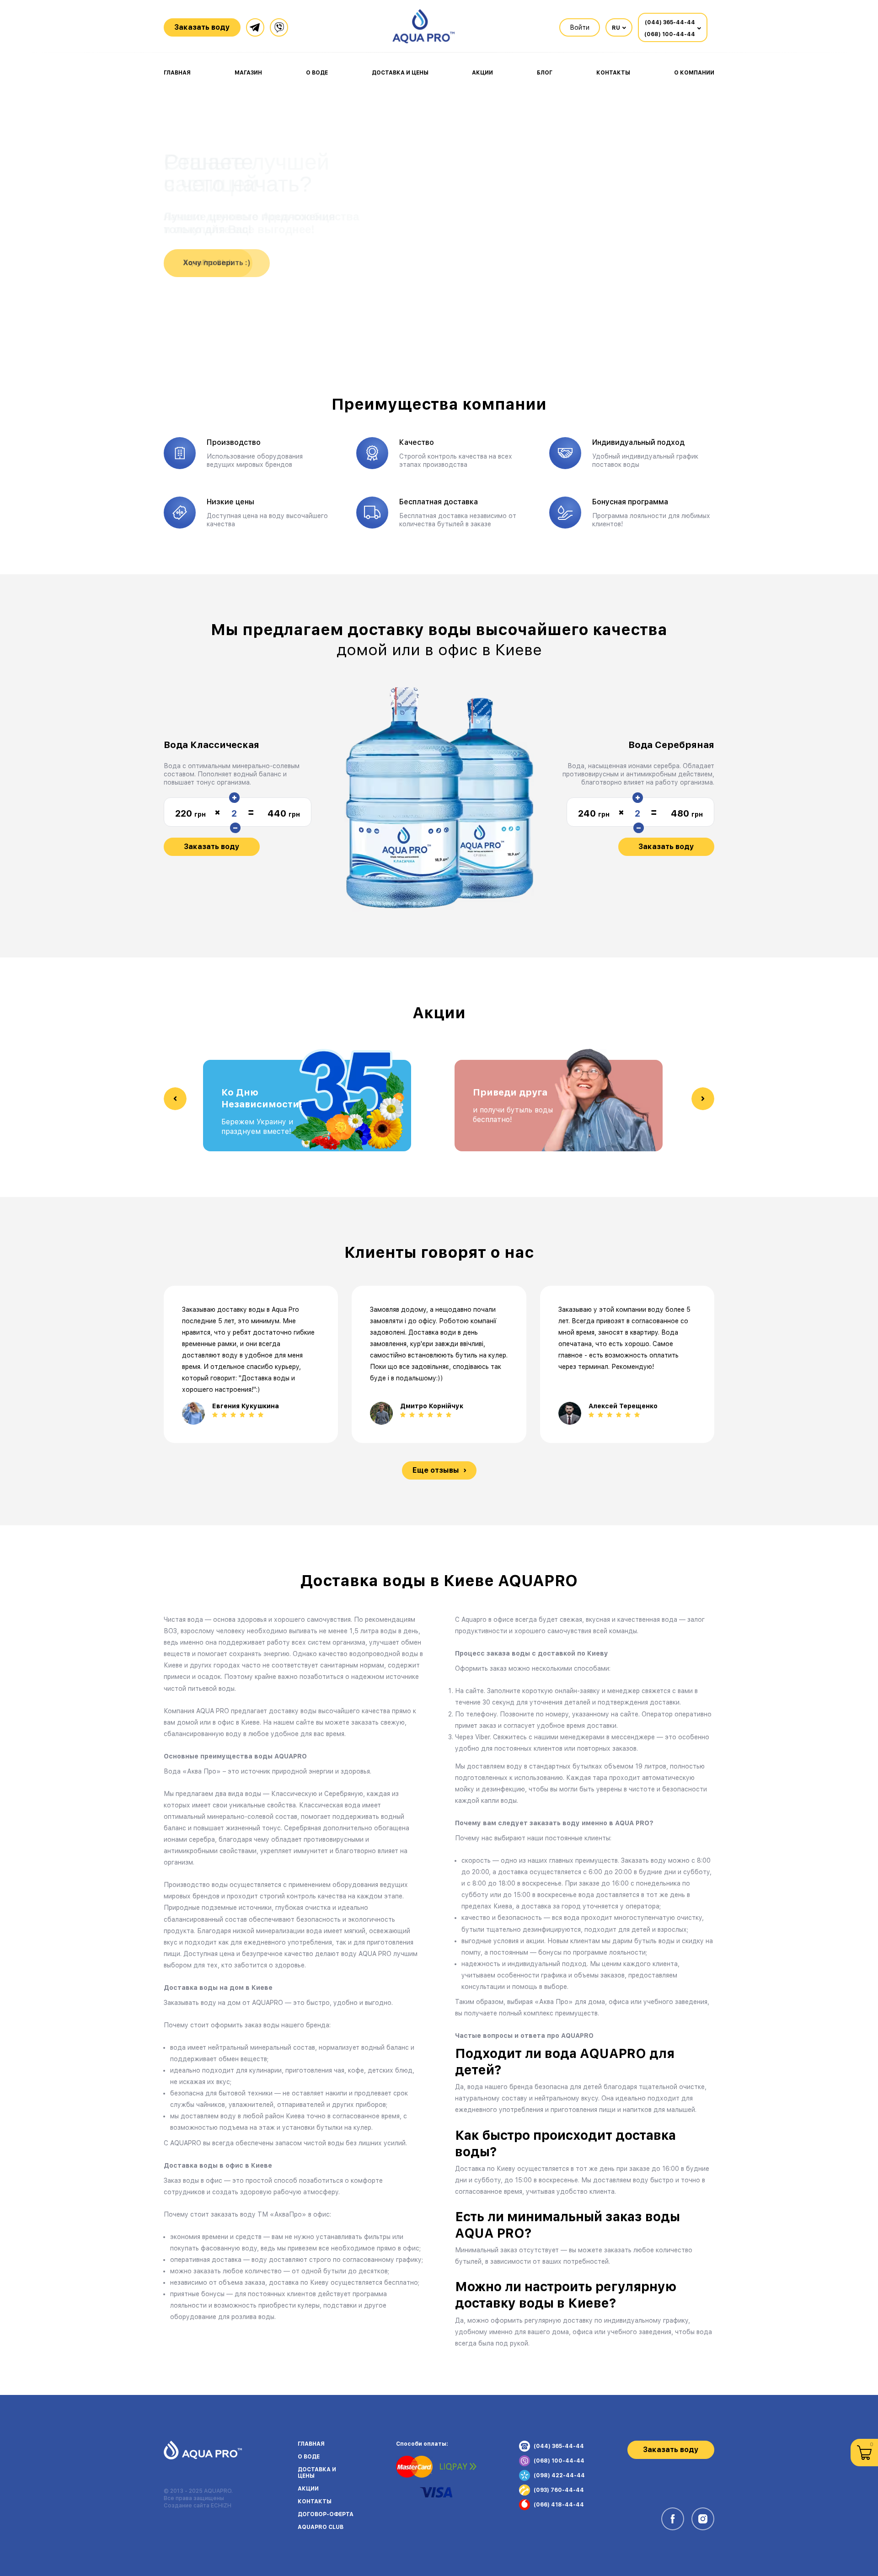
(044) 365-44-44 (670, 22)
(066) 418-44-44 (559, 2505)
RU (616, 28)
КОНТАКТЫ (315, 2501)
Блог (545, 73)
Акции (482, 73)
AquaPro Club (321, 2527)
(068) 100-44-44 (670, 34)
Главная (177, 73)
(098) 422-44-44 (559, 2475)
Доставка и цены (400, 73)
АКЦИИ (308, 2489)
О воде (317, 73)
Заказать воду (212, 847)
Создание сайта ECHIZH (198, 2506)
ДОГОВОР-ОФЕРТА (326, 2514)
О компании (694, 73)
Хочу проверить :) (217, 263)
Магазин (248, 73)
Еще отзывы (436, 1470)
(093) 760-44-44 (559, 2490)
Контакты (613, 73)
